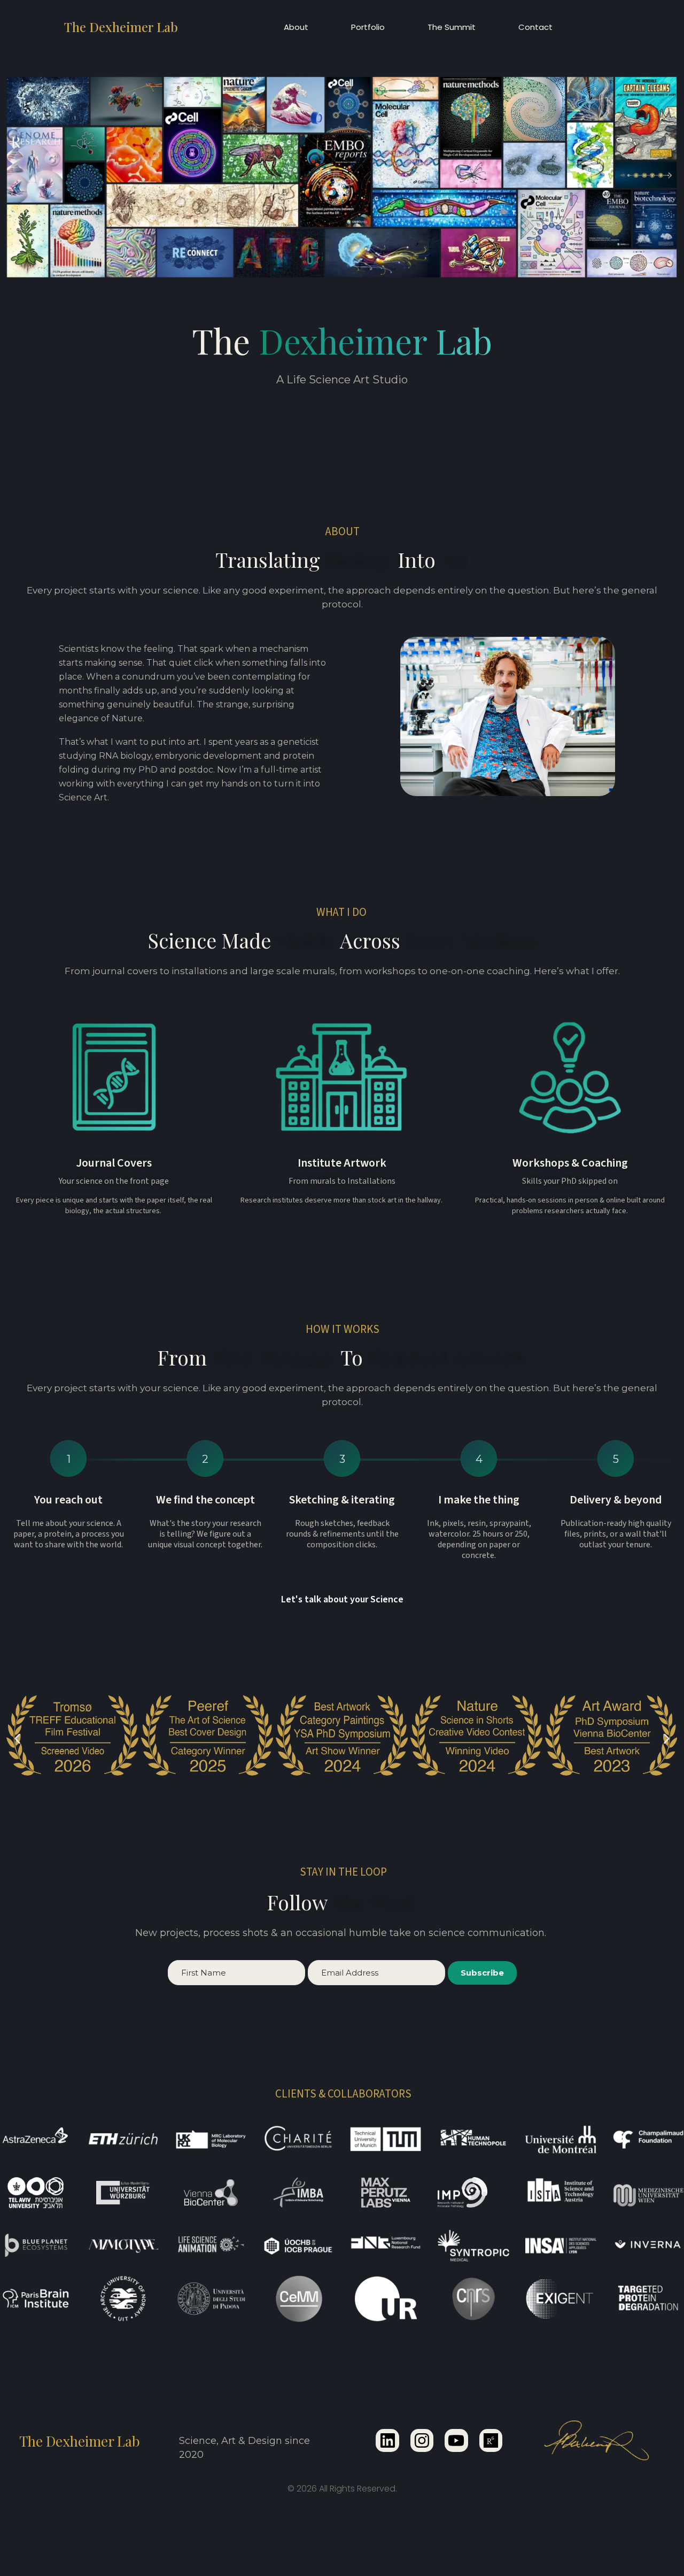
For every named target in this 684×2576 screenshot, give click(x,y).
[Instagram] (422, 2440)
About (296, 27)
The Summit (452, 27)
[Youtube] (456, 2440)
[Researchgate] (491, 2440)
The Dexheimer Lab (121, 27)
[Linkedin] (387, 2440)
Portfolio (368, 27)
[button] (17, 1739)
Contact (535, 27)
